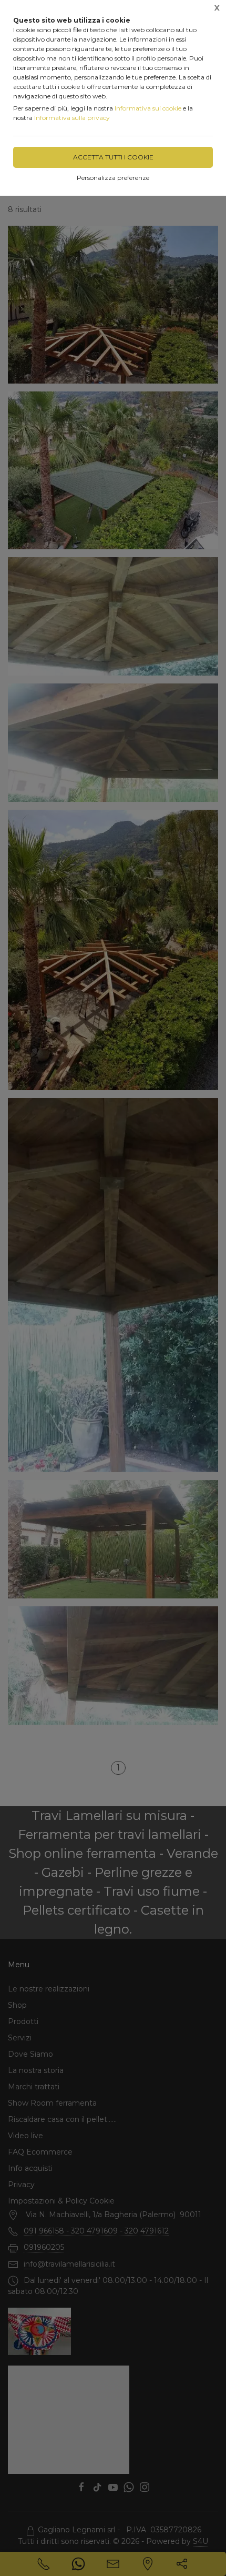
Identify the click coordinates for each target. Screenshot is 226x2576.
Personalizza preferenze (113, 178)
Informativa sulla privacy (72, 118)
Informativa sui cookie (148, 108)
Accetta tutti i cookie (113, 157)
